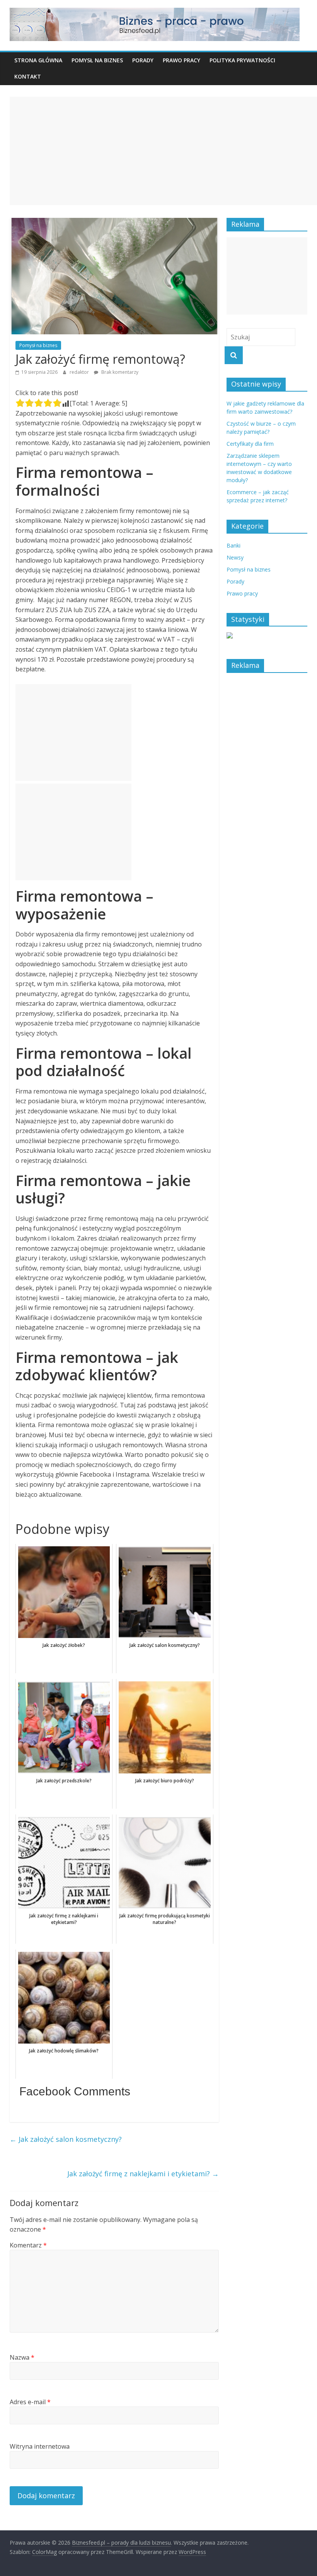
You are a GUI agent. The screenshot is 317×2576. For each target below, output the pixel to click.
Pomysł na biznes (97, 60)
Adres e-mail (30, 2402)
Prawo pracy (182, 60)
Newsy (235, 557)
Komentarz (28, 2245)
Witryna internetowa (40, 2446)
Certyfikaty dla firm (250, 444)
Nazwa (22, 2357)
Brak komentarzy (119, 372)
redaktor (80, 372)
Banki (233, 545)
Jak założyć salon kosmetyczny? (66, 2139)
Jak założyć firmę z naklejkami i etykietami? (143, 2174)
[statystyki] (230, 636)
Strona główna (38, 60)
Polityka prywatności (242, 60)
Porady (143, 60)
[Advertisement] (163, 151)
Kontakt (28, 76)
